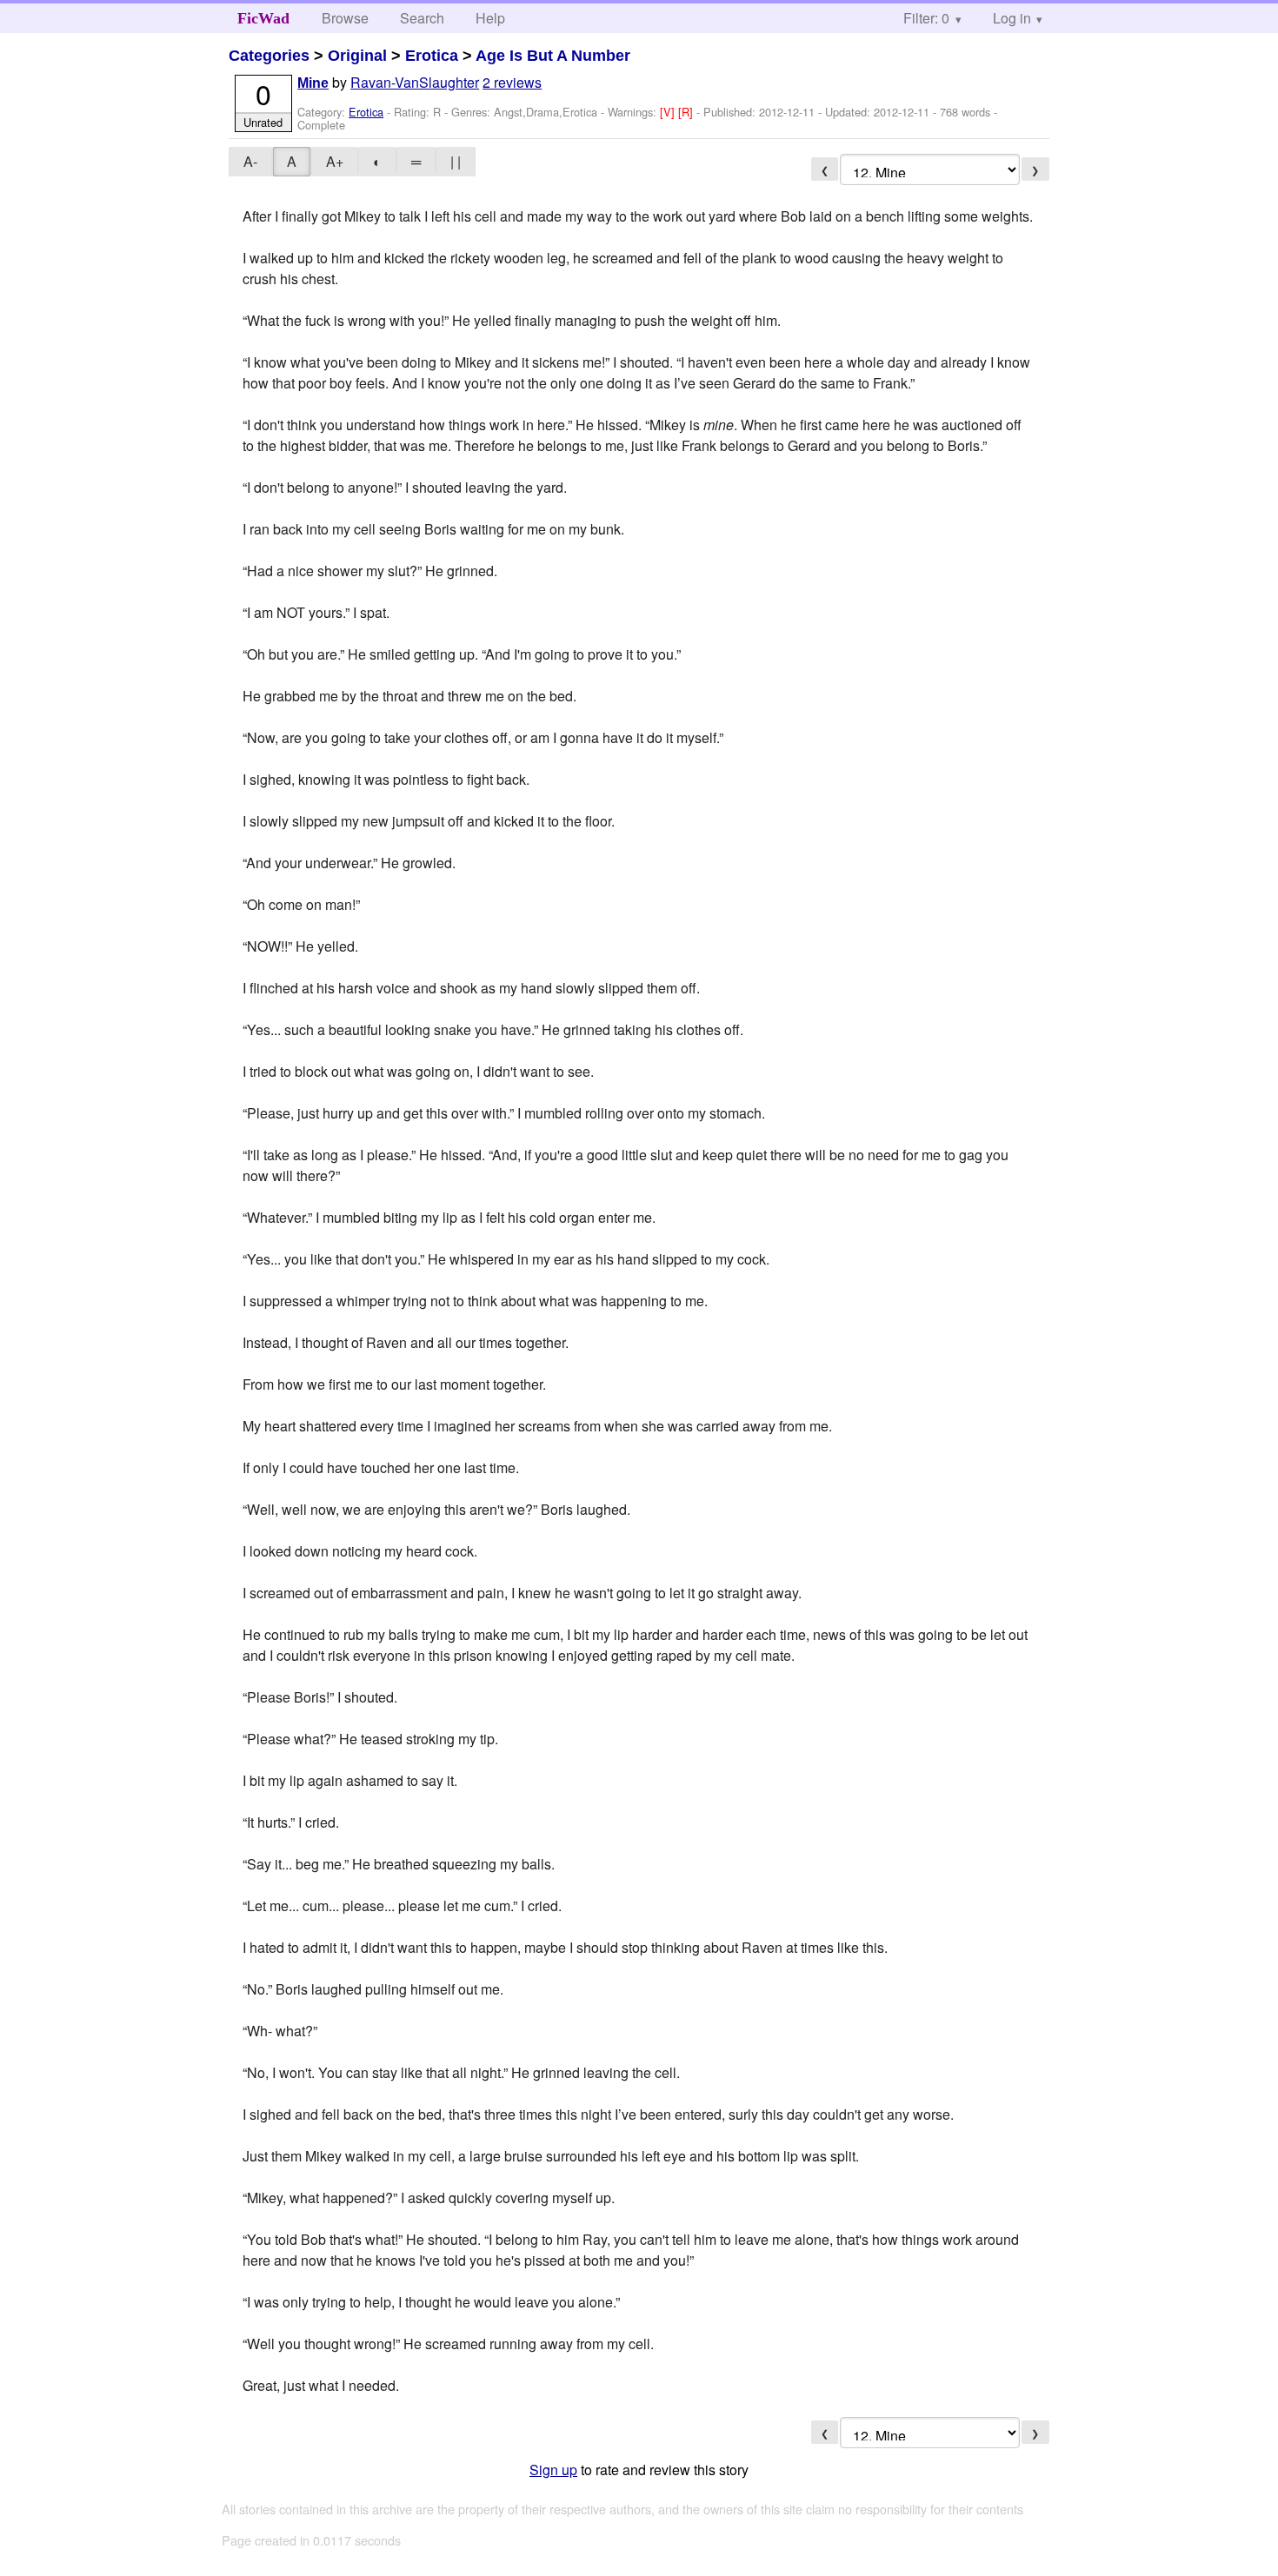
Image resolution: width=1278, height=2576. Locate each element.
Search (422, 18)
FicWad (263, 18)
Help (490, 18)
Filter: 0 (926, 18)
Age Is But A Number (553, 56)
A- (250, 161)
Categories (269, 56)
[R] (687, 112)
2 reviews (512, 82)
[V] (669, 112)
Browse (345, 18)
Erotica (432, 56)
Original (357, 56)
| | (456, 161)
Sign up (553, 2470)
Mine (313, 83)
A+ (335, 161)
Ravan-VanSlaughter (415, 82)
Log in (1012, 18)
